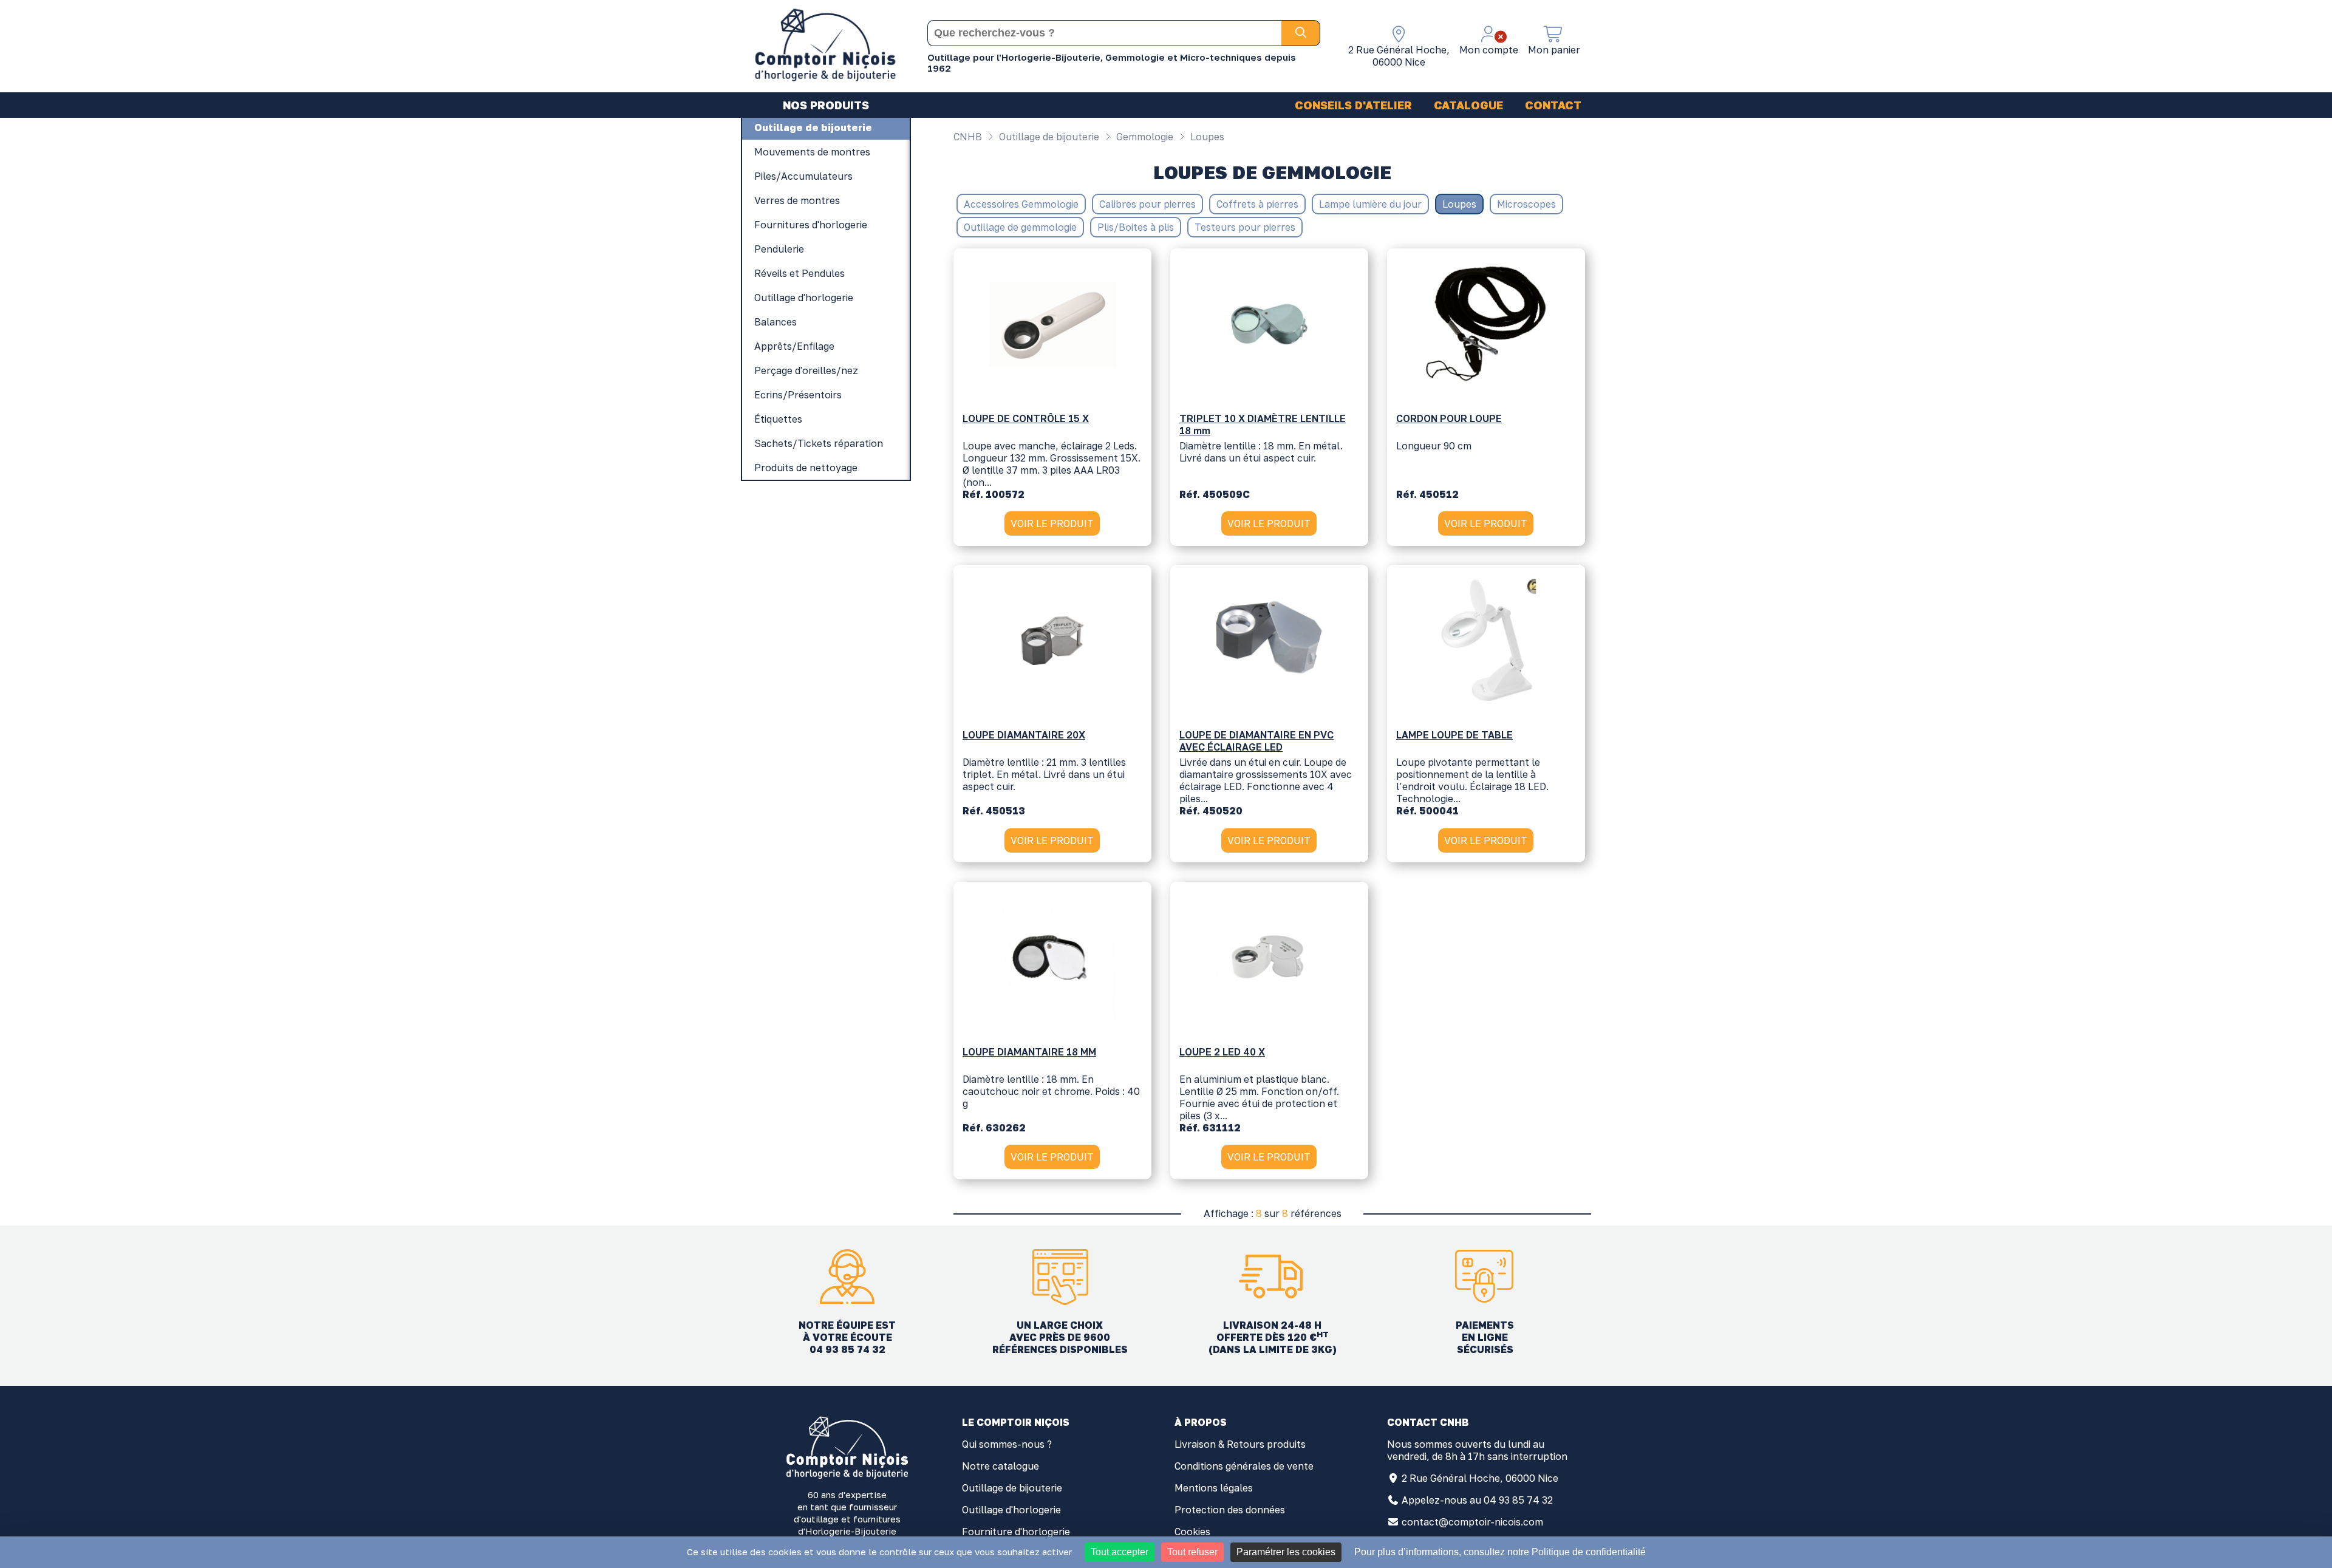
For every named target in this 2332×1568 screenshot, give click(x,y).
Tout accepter (1120, 1552)
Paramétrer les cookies (1286, 1552)
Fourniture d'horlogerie (1016, 1532)
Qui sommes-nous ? (1007, 1444)
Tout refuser (1192, 1552)
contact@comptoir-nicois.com (1472, 1522)
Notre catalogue (1001, 1466)
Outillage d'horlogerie (1011, 1510)
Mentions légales (1214, 1488)
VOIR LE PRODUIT (1052, 523)
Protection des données (1230, 1510)
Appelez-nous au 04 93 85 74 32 (1477, 1500)
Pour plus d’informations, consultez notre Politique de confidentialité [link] (1500, 1552)
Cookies (1192, 1532)
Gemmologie (1144, 137)
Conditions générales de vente (1244, 1466)
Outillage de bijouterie (1048, 137)
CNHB (968, 137)
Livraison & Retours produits (1240, 1444)
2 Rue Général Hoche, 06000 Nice (1480, 1478)
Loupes (1206, 137)
